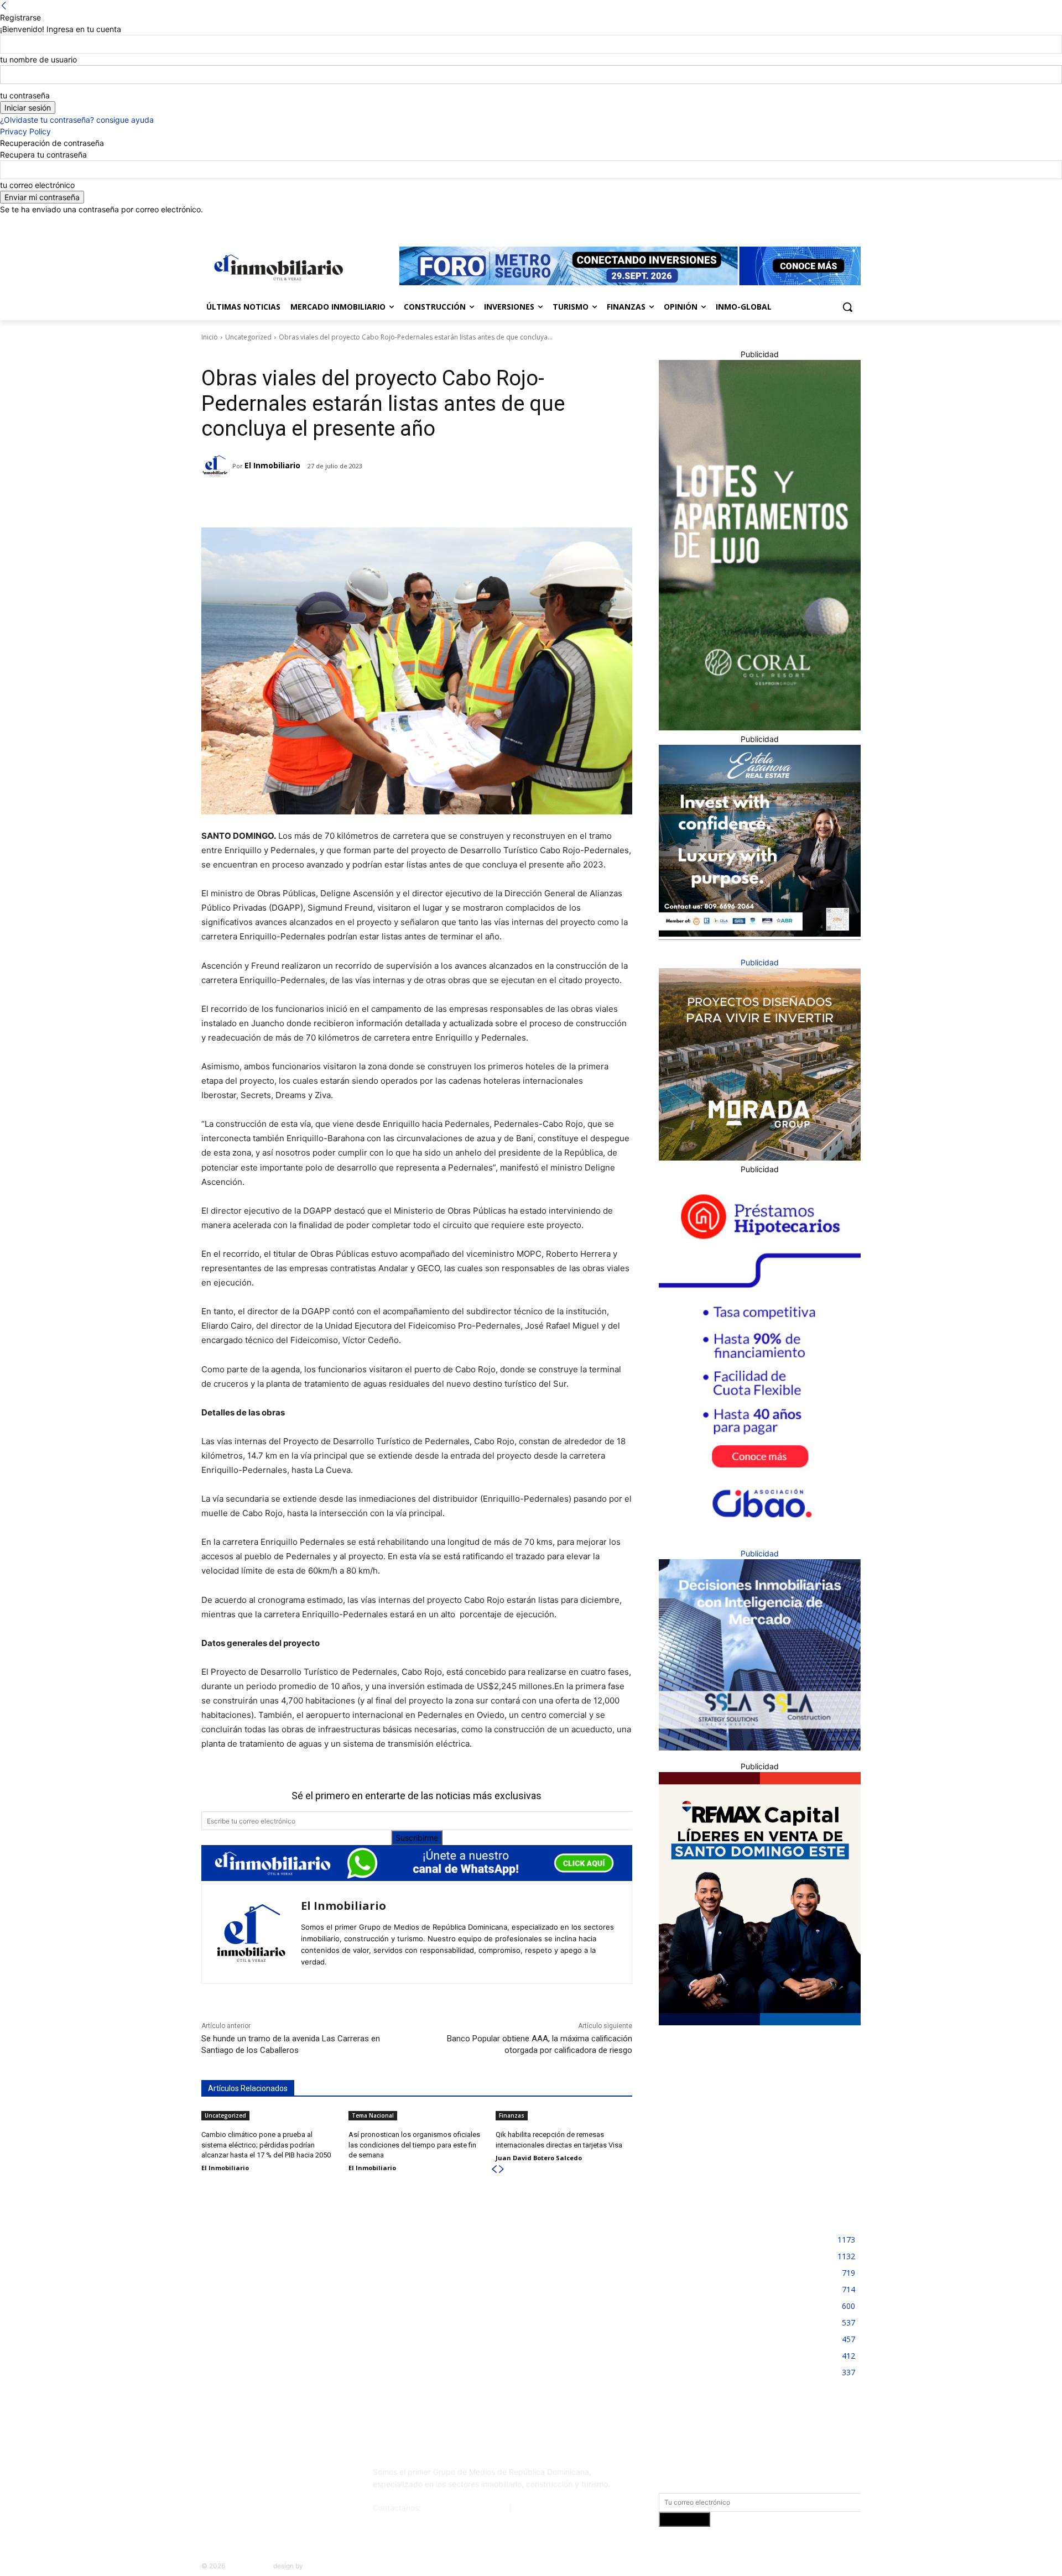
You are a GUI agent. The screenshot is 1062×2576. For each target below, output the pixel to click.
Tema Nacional (373, 2115)
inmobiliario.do (249, 2566)
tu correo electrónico (37, 185)
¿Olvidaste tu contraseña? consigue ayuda (77, 120)
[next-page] (502, 2169)
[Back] (4, 6)
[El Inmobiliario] (217, 466)
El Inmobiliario (272, 465)
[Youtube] (854, 223)
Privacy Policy (25, 131)
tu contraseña (25, 95)
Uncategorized (248, 337)
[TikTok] (284, 2476)
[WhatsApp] (349, 500)
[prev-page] (494, 2169)
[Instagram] (808, 223)
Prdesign (318, 2566)
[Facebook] (793, 223)
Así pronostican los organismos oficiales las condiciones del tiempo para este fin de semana (414, 2144)
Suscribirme (417, 1838)
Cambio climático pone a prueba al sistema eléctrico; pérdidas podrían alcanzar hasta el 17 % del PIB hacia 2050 (266, 2144)
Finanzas (512, 2115)
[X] (839, 223)
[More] (375, 500)
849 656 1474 (540, 2508)
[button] (847, 307)
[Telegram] (298, 500)
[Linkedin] (824, 223)
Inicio (210, 337)
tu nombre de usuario (38, 59)
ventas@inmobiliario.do (465, 2508)
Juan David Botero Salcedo (539, 2158)
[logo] (277, 267)
